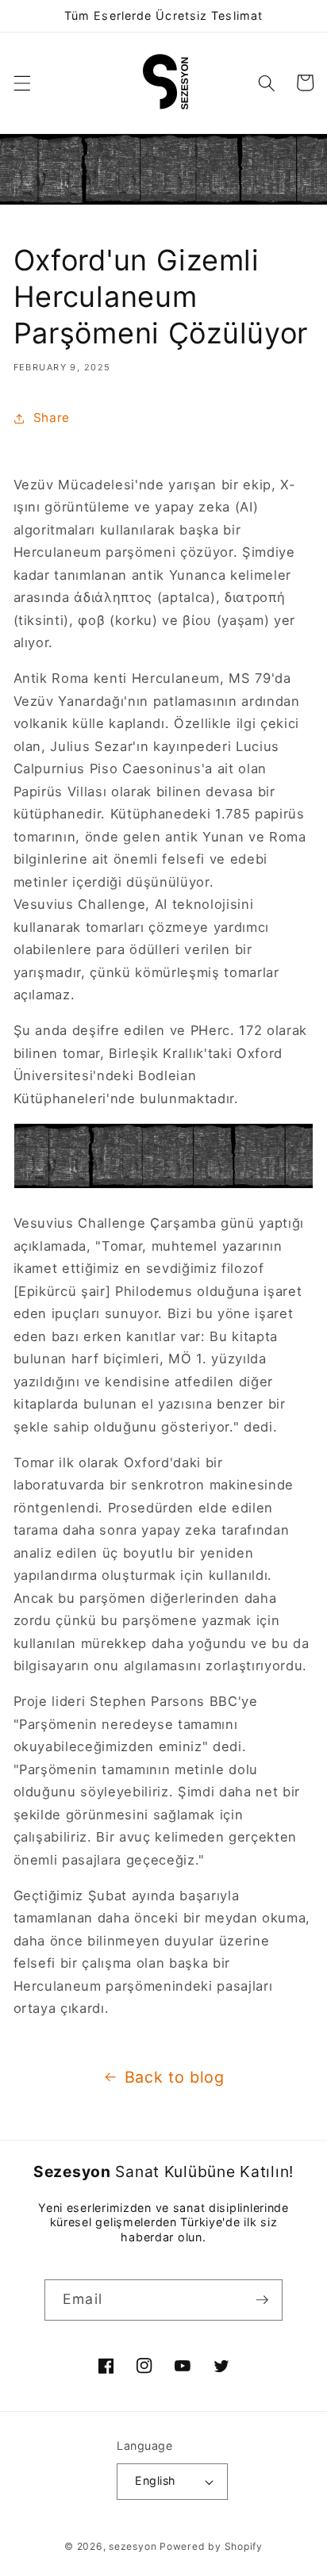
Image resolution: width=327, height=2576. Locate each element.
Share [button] (52, 418)
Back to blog (175, 2077)
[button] (21, 82)
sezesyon (133, 2546)
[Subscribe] (262, 2300)
